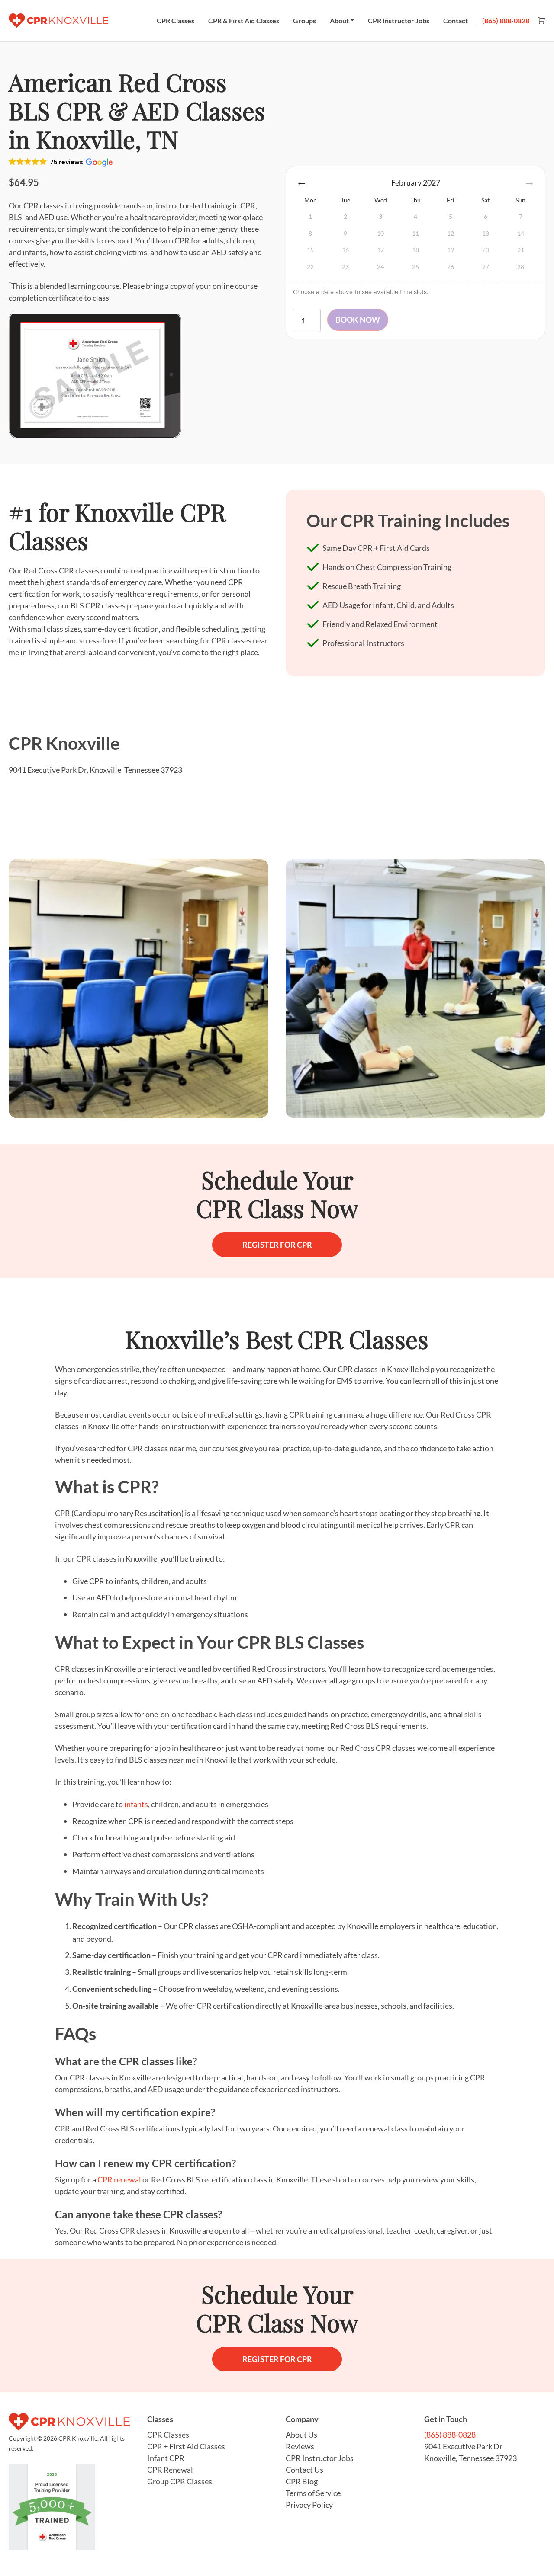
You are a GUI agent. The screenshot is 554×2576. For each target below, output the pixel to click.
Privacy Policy (309, 2505)
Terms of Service (313, 2493)
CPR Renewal (170, 2470)
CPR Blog (302, 2481)
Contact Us (304, 2470)
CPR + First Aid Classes (186, 2446)
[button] (61, 162)
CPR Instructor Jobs (399, 21)
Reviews (300, 2446)
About (339, 21)
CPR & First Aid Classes (244, 21)
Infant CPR (166, 2458)
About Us (301, 2435)
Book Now (358, 320)
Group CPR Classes (180, 2481)
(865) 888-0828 (506, 21)
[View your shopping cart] (538, 21)
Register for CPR (277, 1245)
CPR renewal (119, 2179)
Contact (456, 21)
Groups (304, 21)
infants (136, 1804)
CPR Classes (176, 21)
